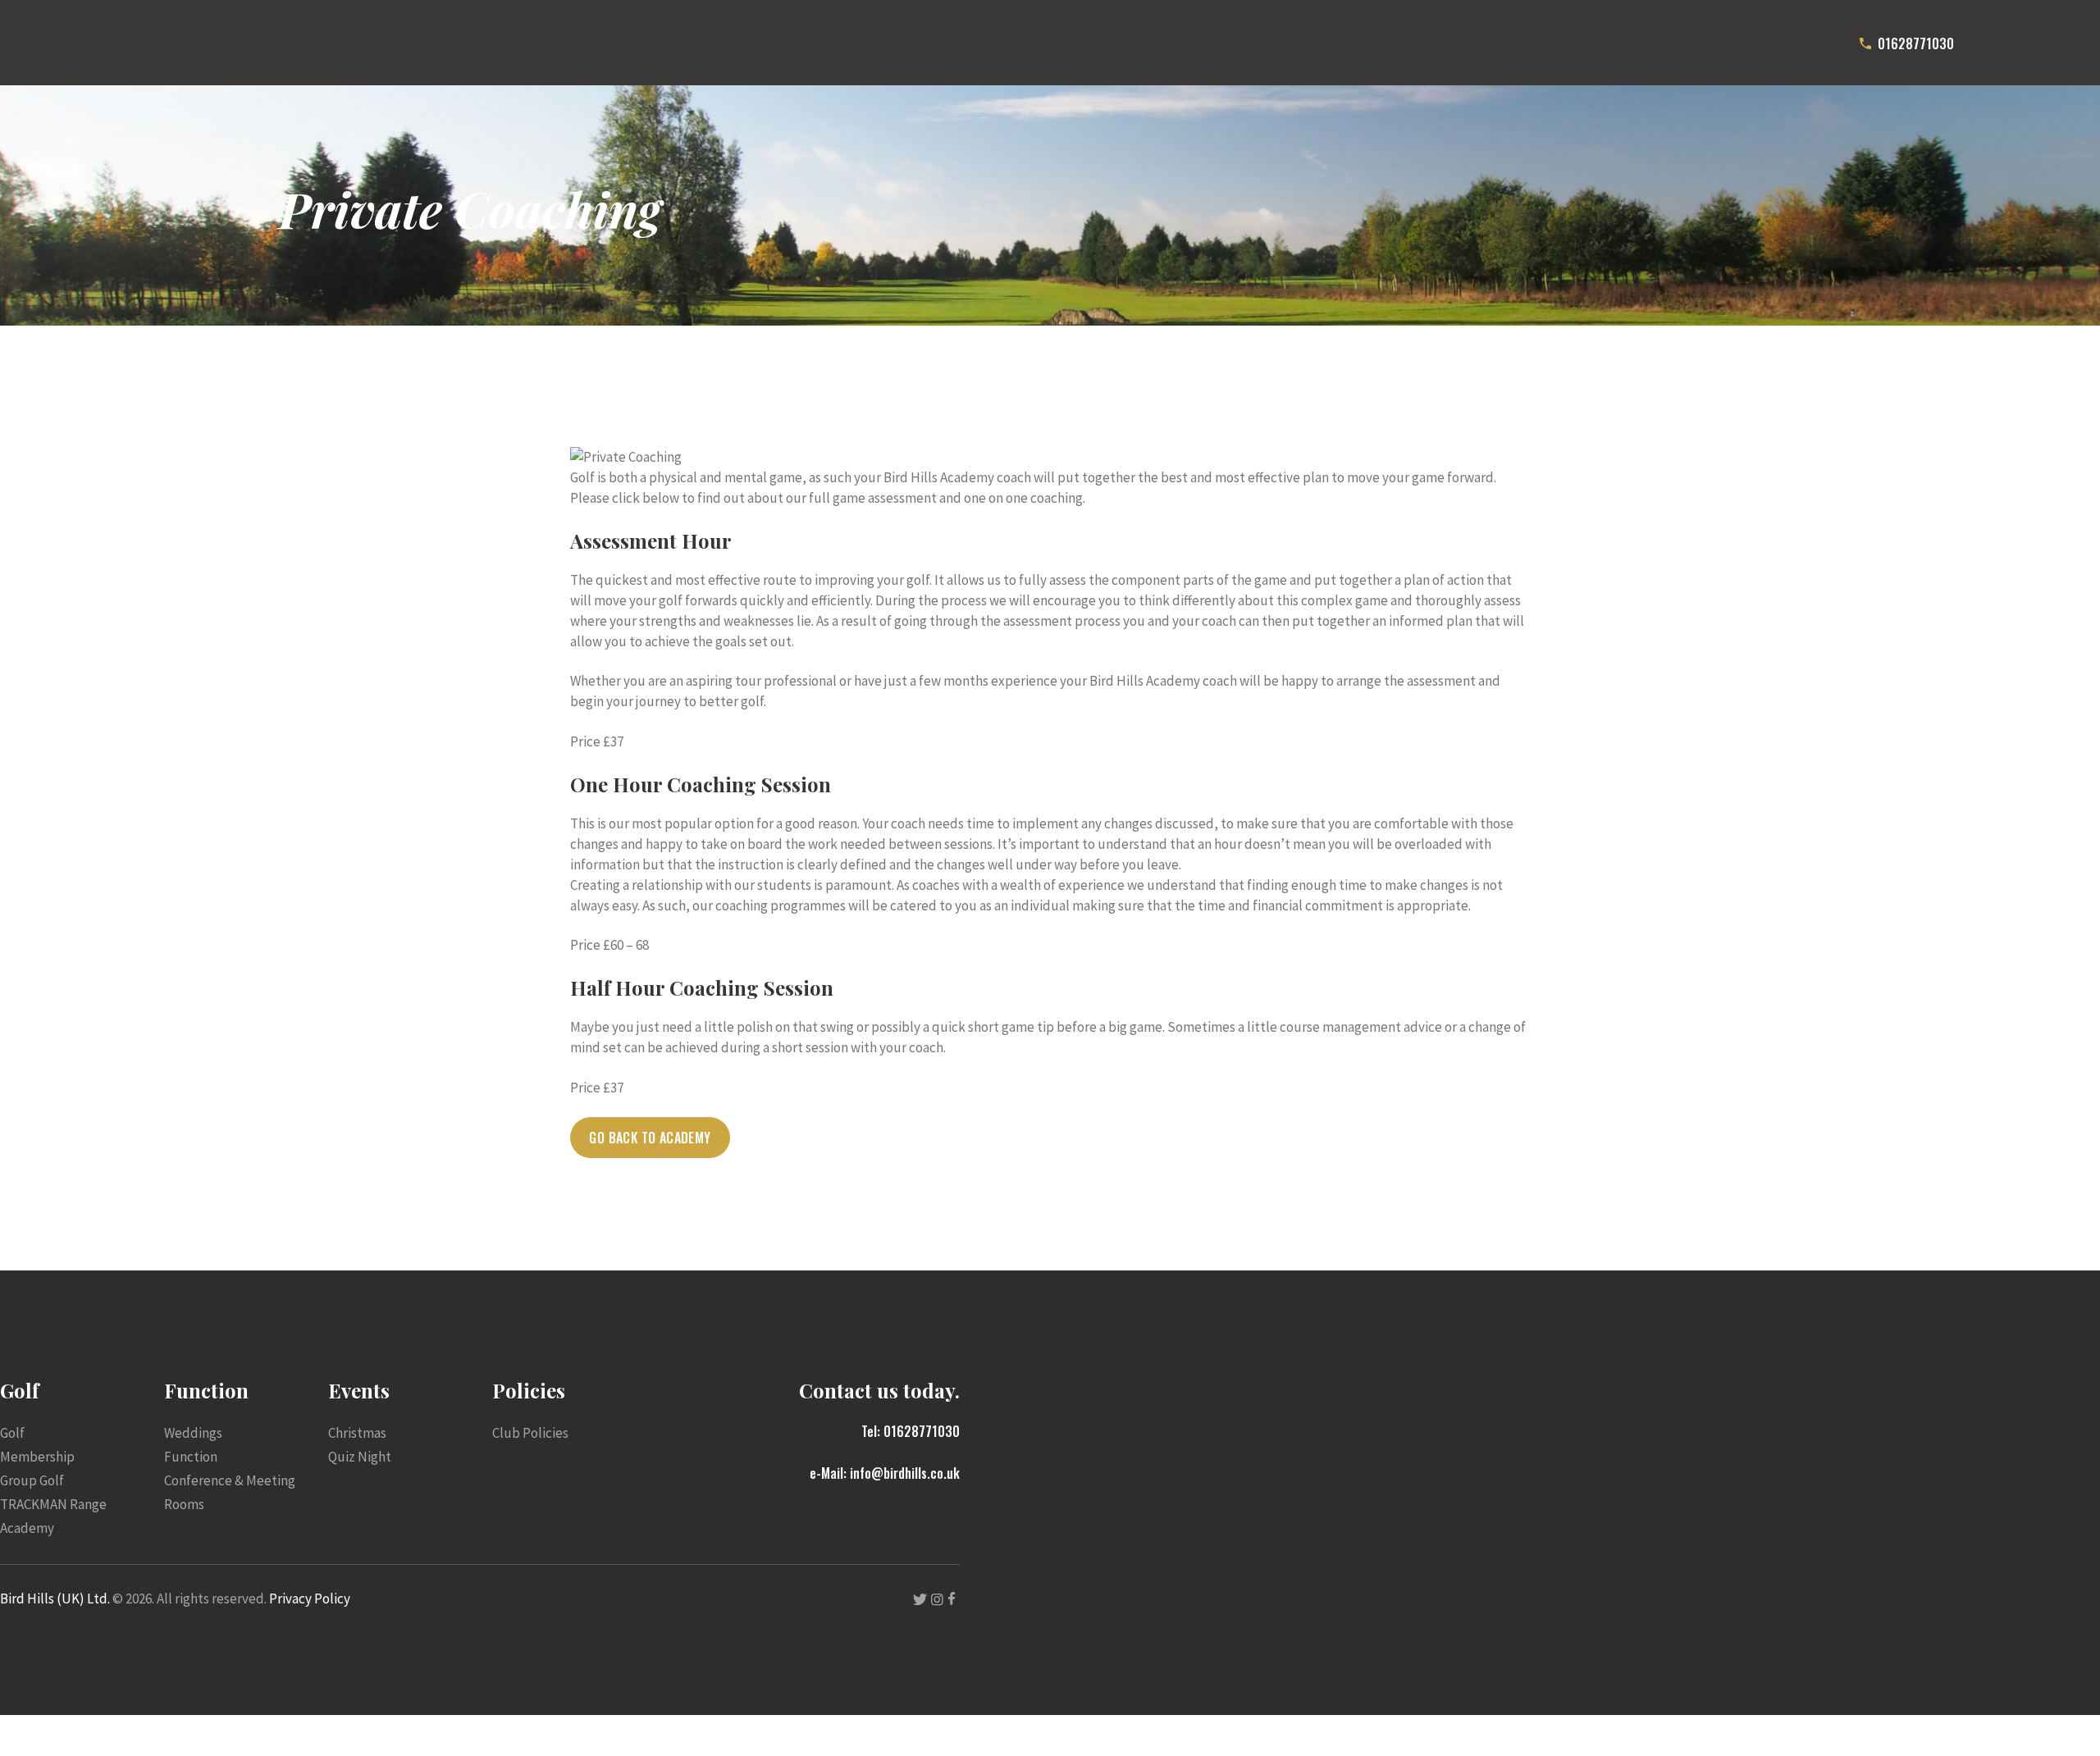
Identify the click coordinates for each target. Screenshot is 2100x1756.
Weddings (193, 1433)
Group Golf (32, 1480)
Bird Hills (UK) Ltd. (55, 1599)
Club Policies (530, 1433)
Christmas (357, 1433)
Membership (37, 1457)
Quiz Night (360, 1457)
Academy (27, 1528)
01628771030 (922, 1431)
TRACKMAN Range (53, 1504)
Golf (12, 1433)
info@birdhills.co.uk (905, 1473)
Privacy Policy (310, 1599)
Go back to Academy (650, 1138)
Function (191, 1457)
